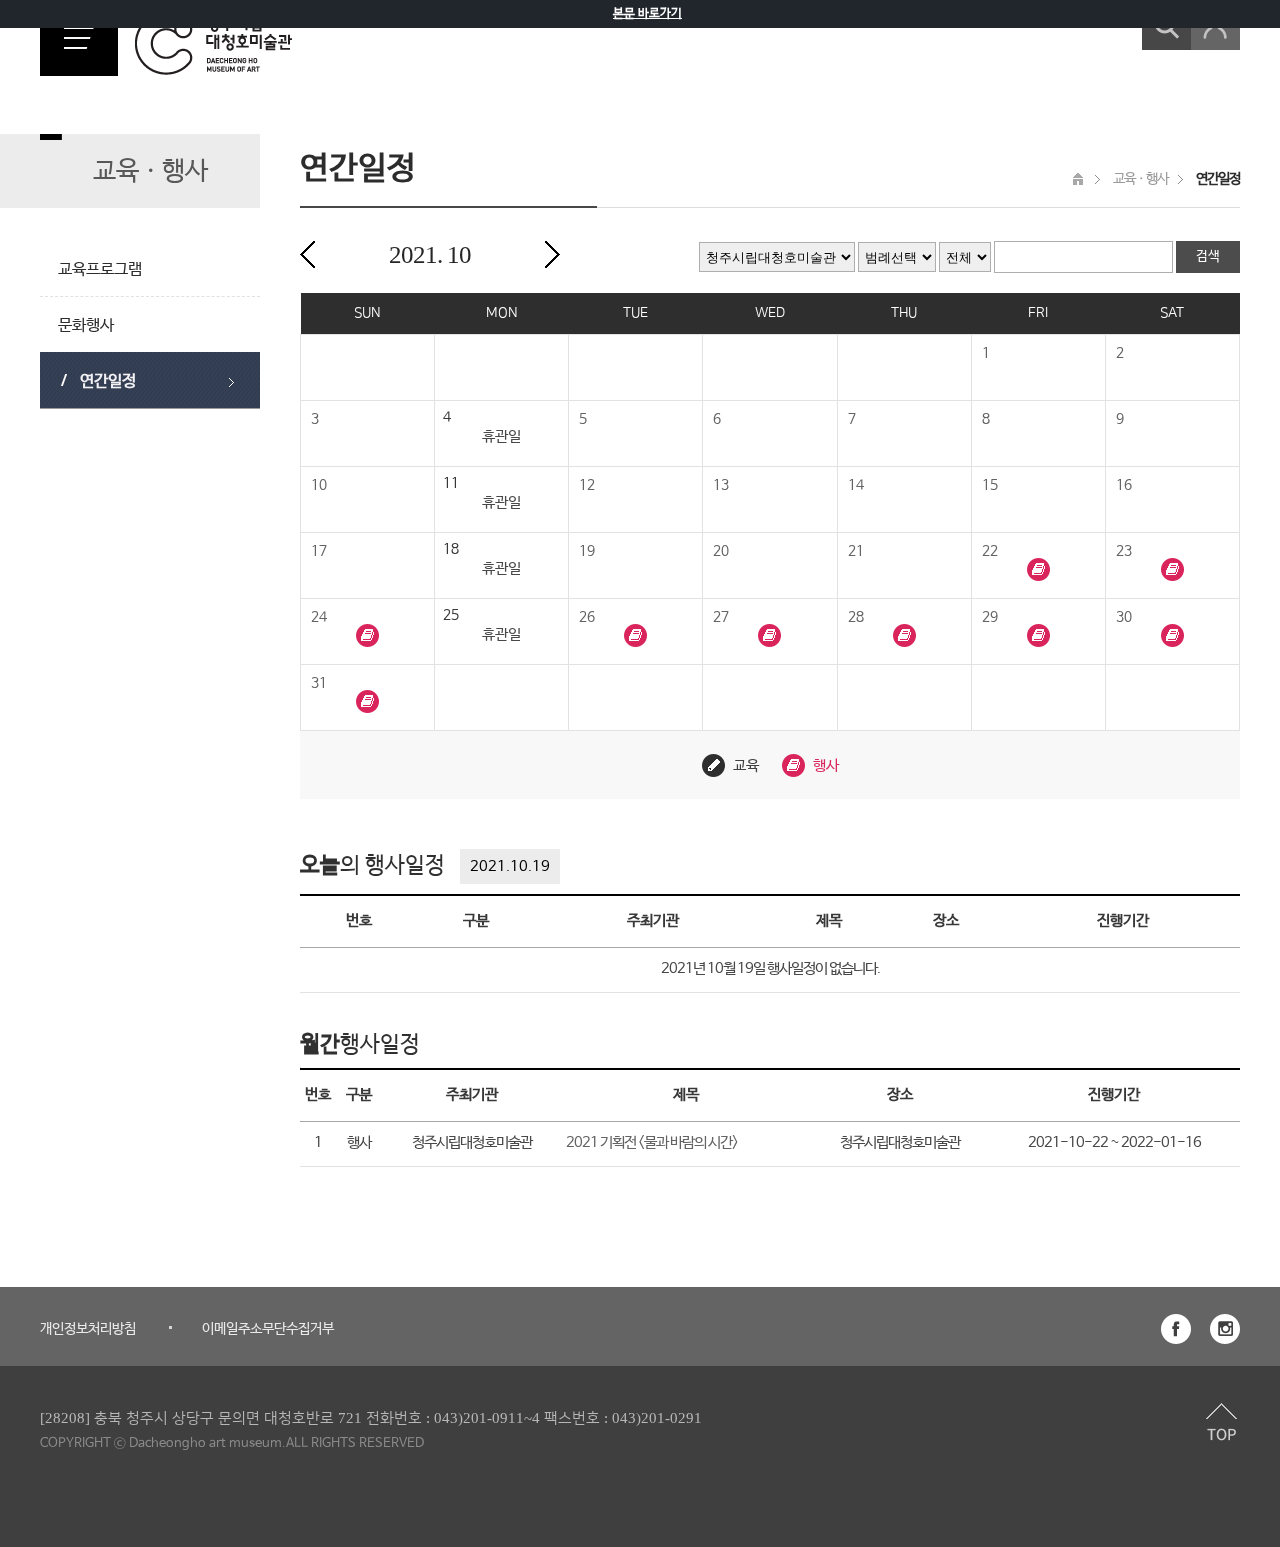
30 (1124, 617)
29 (990, 617)
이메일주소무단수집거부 (268, 1329)
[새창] (1176, 1329)
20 (721, 551)
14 (856, 485)
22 (990, 551)
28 (856, 617)
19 (587, 551)
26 (587, 617)
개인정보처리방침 (88, 1329)
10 (319, 485)
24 (319, 617)
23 (1124, 551)
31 (319, 683)
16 (1124, 485)
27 (721, 617)
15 (990, 485)
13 (721, 485)
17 (319, 551)
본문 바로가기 (647, 14)
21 (856, 551)
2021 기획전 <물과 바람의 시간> (652, 1142)
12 (587, 485)
